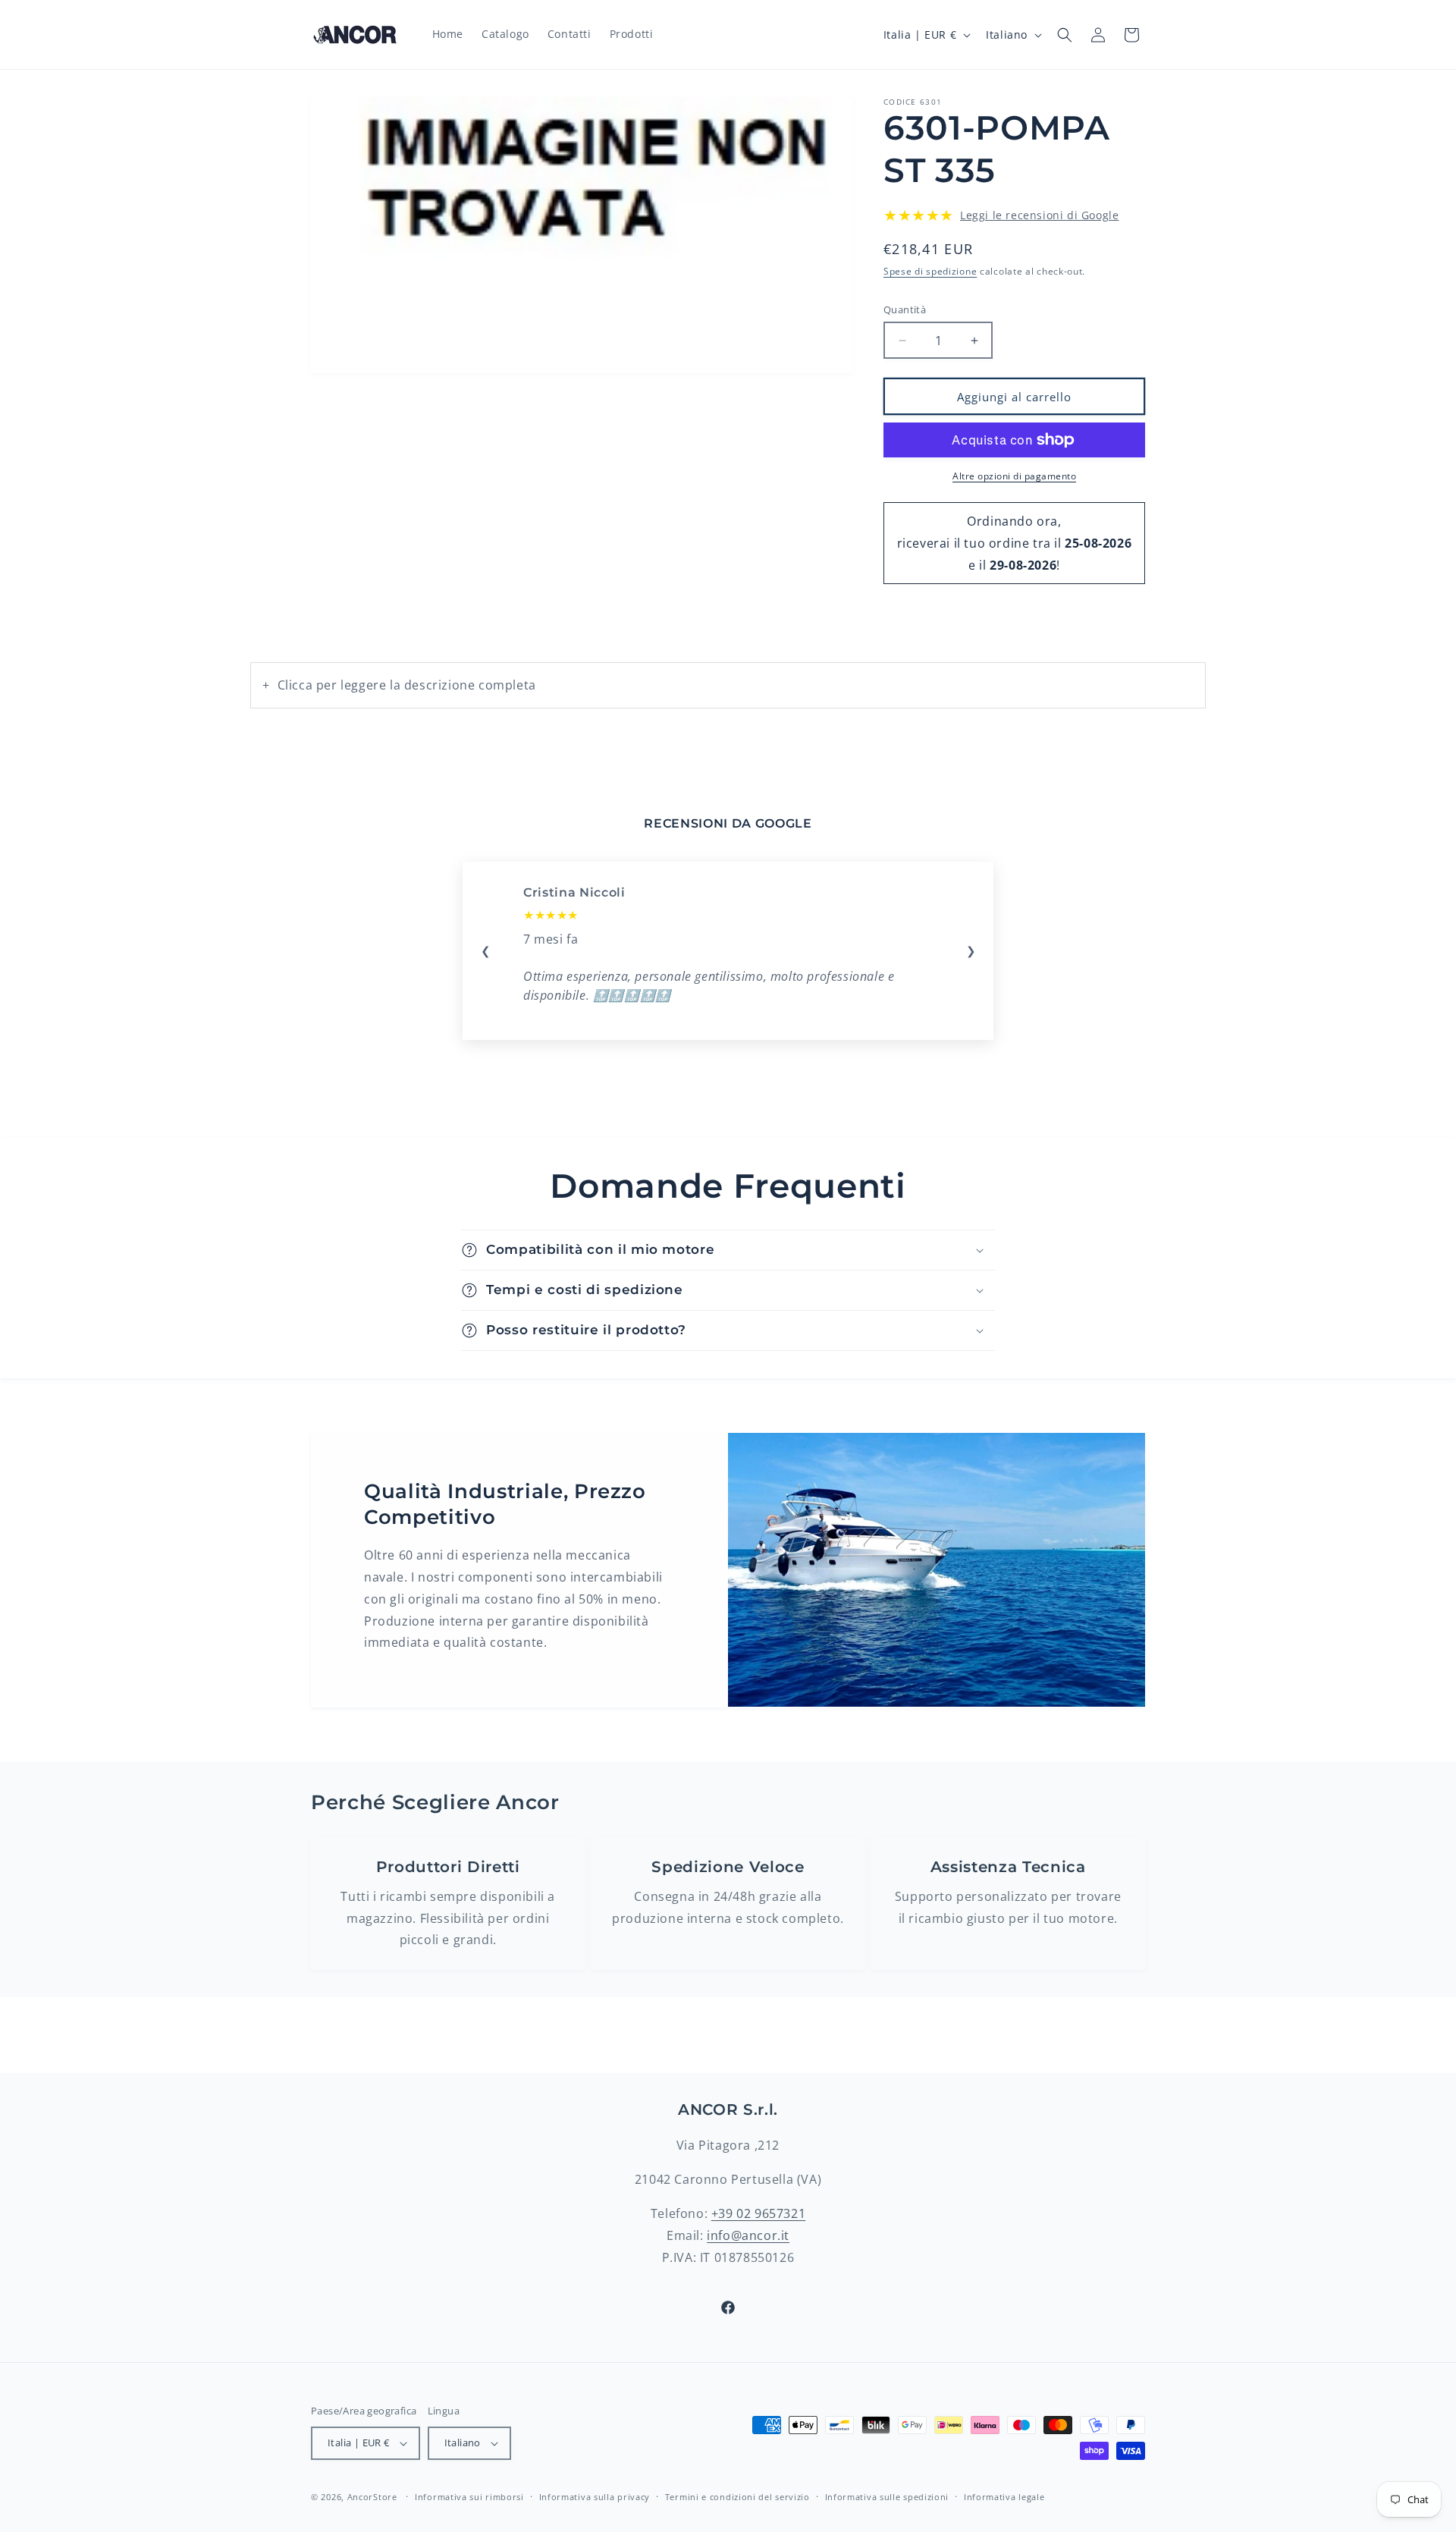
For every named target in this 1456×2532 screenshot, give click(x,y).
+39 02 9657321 (758, 2213)
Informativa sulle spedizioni (887, 2497)
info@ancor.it (748, 2235)
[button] (1065, 35)
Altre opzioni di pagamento (1014, 476)
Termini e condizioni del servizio (737, 2497)
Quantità (905, 309)
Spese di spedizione (930, 271)
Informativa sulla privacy (595, 2497)
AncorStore (372, 2497)
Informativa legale (1004, 2497)
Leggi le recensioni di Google (1039, 215)
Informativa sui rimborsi (469, 2497)
